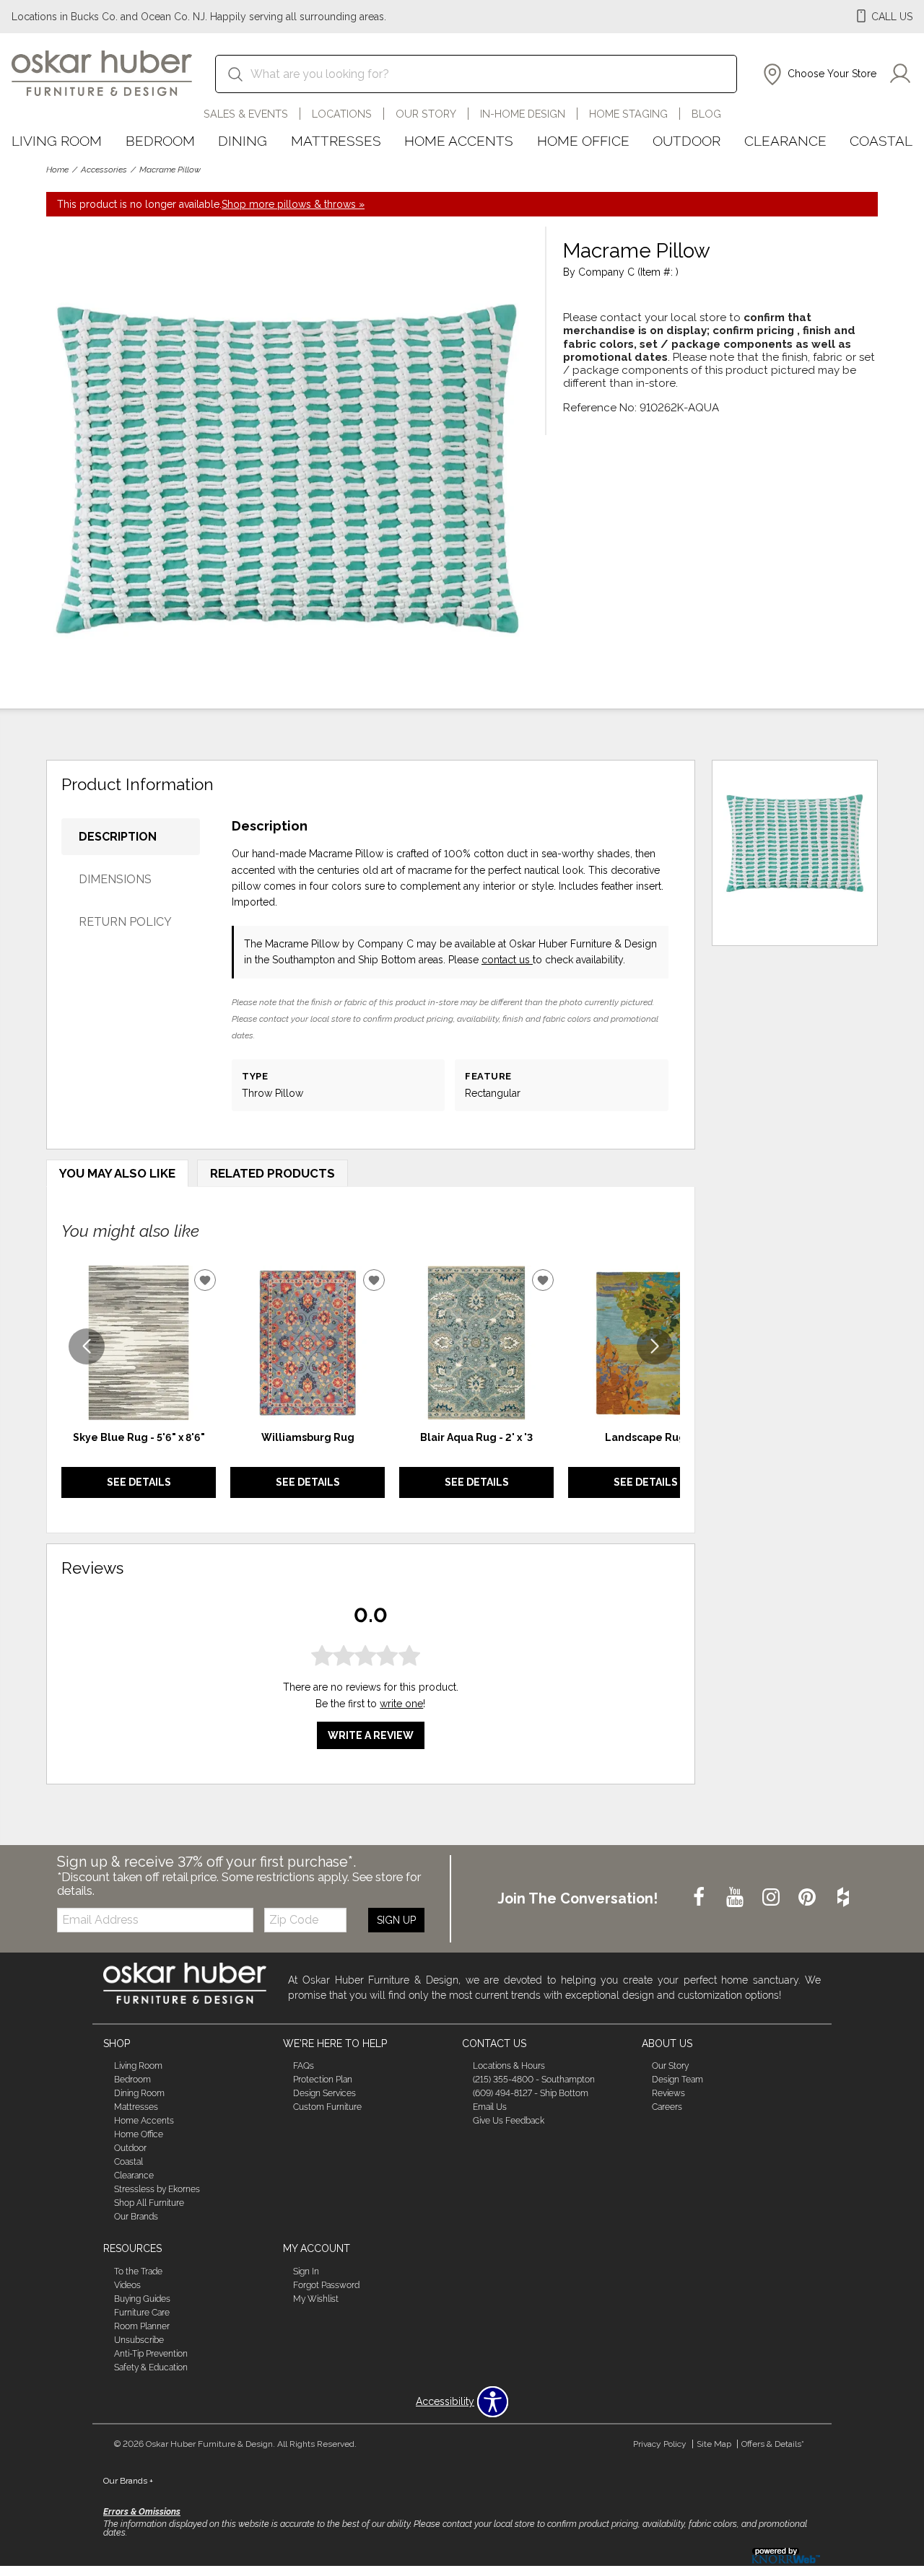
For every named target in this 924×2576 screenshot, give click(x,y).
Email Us (490, 2107)
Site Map (714, 2444)
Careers (667, 2107)
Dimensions (115, 879)
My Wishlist (316, 2299)
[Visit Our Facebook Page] (700, 1898)
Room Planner (142, 2326)
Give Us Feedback (509, 2121)
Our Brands (136, 2217)
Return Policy (125, 922)
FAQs (304, 2066)
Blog (706, 114)
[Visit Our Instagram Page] (772, 1898)
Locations (342, 114)
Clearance (785, 141)
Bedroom (160, 141)
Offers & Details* (773, 2444)
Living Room (57, 141)
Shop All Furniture (149, 2203)
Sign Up (396, 1920)
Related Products (273, 1173)
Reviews (668, 2093)
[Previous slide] (87, 1346)
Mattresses (336, 141)
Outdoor (687, 141)
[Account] (900, 74)
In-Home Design (523, 114)
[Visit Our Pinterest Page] (808, 1898)
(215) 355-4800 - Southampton (534, 2080)
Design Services (324, 2093)
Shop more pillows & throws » (293, 204)
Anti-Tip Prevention (151, 2354)
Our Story (426, 114)
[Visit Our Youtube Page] (736, 1898)
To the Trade (138, 2271)
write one (401, 1704)
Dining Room (139, 2093)
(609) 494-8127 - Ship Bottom (531, 2093)
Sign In (306, 2271)
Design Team (677, 2080)
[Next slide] (655, 1346)
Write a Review (371, 1735)
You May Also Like (117, 1173)
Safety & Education (151, 2367)
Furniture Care (142, 2313)
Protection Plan (323, 2080)
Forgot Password (326, 2285)
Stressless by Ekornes (157, 2189)
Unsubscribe (139, 2340)
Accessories (104, 170)
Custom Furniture (327, 2107)
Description (118, 837)
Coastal (881, 141)
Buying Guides (142, 2299)
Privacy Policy (660, 2444)
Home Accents (459, 141)
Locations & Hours (509, 2066)
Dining (243, 141)
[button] (818, 74)
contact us (507, 960)
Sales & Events (246, 114)
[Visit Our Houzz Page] (843, 1898)
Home (57, 170)
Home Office (583, 141)
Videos (127, 2285)
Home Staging (628, 114)
